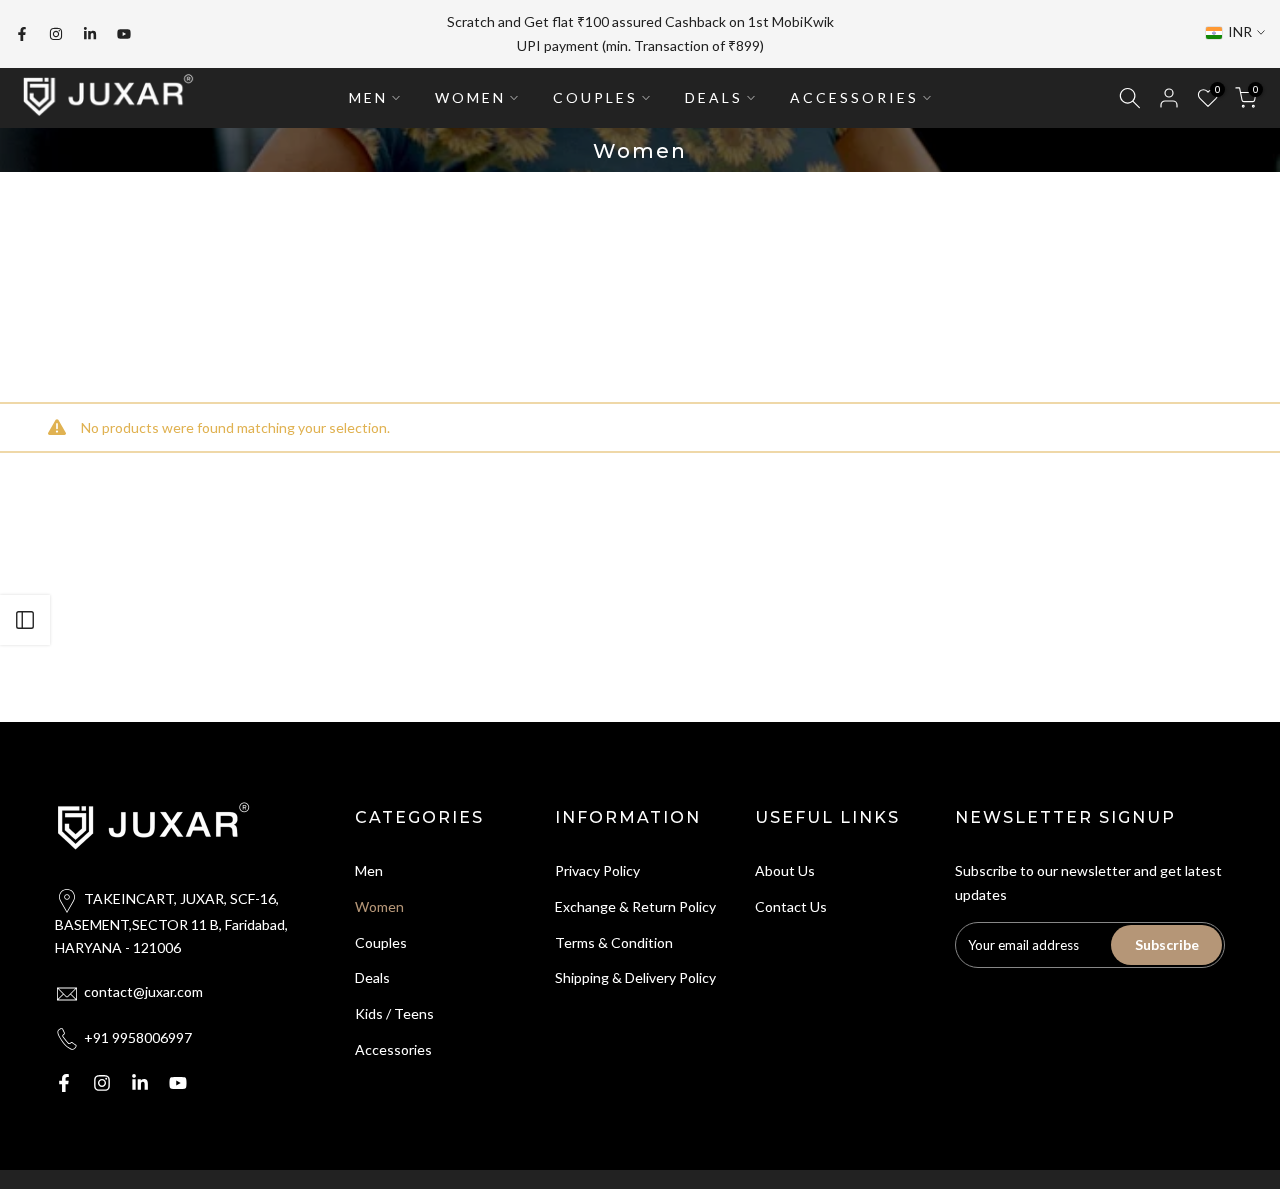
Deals (372, 977)
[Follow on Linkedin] (90, 34)
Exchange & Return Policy (635, 906)
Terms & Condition (614, 942)
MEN (368, 97)
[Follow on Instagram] (56, 34)
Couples (381, 942)
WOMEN (470, 97)
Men (369, 870)
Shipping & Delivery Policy (635, 977)
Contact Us (791, 906)
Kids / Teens (394, 1013)
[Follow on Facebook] (22, 34)
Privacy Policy (597, 870)
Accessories (393, 1049)
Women (379, 906)
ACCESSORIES (854, 97)
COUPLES (595, 97)
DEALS (714, 97)
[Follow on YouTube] (124, 34)
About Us (785, 870)
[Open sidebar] (25, 620)
